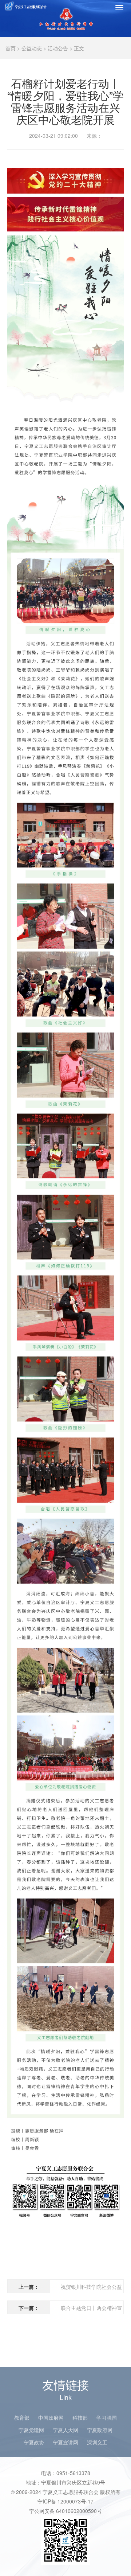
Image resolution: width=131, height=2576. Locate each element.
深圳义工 (97, 2442)
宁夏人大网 (65, 2430)
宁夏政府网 (100, 2430)
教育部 (22, 2417)
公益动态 (32, 48)
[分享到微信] (102, 158)
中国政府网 (51, 2417)
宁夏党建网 (31, 2430)
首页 (11, 48)
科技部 (80, 2417)
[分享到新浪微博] (116, 158)
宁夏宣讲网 (65, 2442)
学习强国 (107, 2417)
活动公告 (58, 48)
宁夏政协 (34, 2442)
